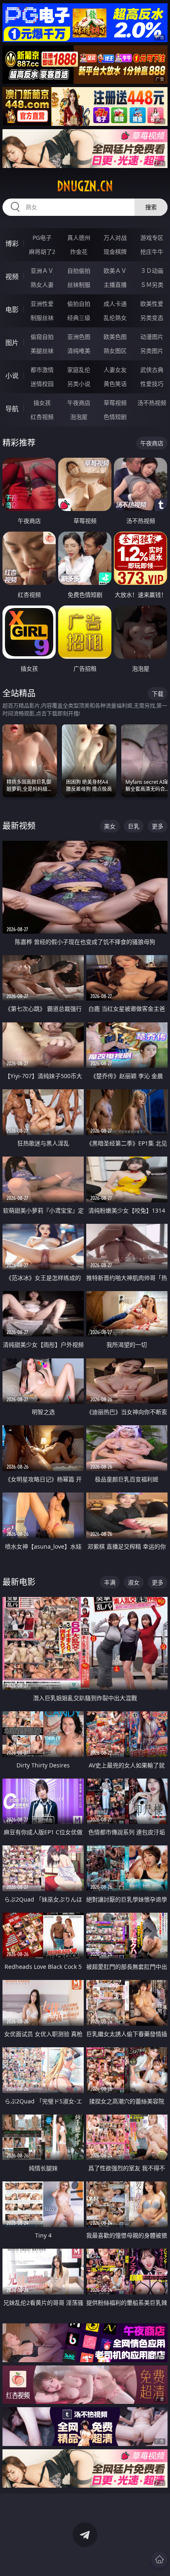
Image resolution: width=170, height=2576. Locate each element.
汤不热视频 (152, 403)
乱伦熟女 (115, 318)
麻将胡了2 (42, 252)
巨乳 (134, 826)
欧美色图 (115, 337)
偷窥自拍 (42, 337)
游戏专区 (152, 238)
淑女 (134, 1582)
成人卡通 (115, 304)
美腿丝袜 (42, 351)
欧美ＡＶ (115, 271)
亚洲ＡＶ (42, 271)
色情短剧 (115, 417)
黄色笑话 (115, 384)
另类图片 (152, 351)
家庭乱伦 (79, 370)
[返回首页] (159, 2559)
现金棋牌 (115, 252)
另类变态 (152, 318)
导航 (12, 409)
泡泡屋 (79, 417)
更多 (158, 826)
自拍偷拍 (79, 271)
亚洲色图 (79, 337)
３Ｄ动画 (152, 271)
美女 (110, 826)
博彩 (12, 244)
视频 (12, 277)
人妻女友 (115, 370)
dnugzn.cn (85, 186)
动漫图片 (152, 337)
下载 (158, 694)
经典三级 (79, 318)
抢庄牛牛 (152, 252)
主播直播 (115, 285)
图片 (12, 343)
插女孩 (42, 403)
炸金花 (79, 252)
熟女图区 (115, 351)
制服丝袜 (42, 318)
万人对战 (115, 238)
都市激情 (42, 370)
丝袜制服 (79, 285)
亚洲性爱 (42, 304)
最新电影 (19, 1582)
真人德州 (79, 238)
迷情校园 (42, 384)
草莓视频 (115, 403)
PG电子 (42, 238)
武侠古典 (152, 370)
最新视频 (19, 826)
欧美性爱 (152, 304)
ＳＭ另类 (152, 285)
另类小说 (79, 384)
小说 (12, 376)
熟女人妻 (42, 285)
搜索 (151, 207)
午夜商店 (79, 403)
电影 (12, 310)
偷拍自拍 (79, 304)
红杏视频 (42, 417)
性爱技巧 (152, 384)
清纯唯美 (79, 351)
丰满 (110, 1582)
